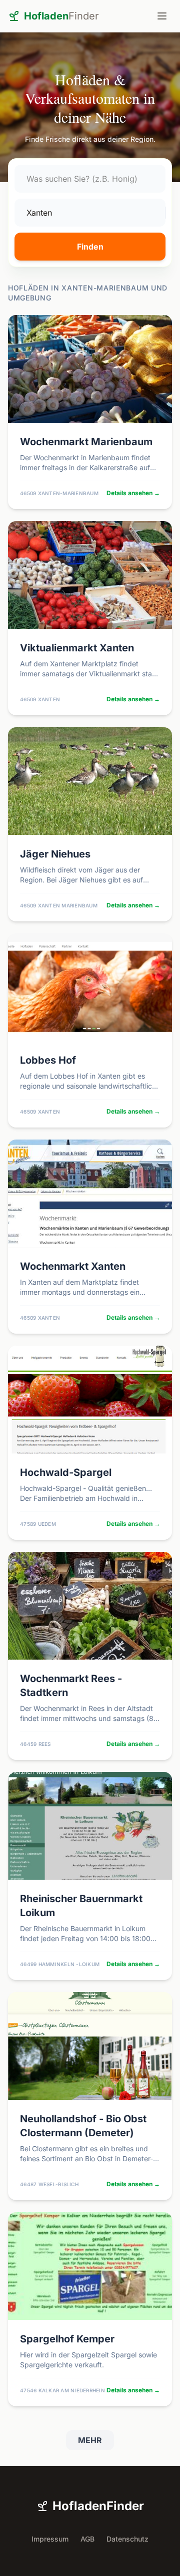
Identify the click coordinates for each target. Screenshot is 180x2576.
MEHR (90, 2440)
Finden (90, 247)
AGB (87, 2539)
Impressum (50, 2539)
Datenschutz (127, 2539)
